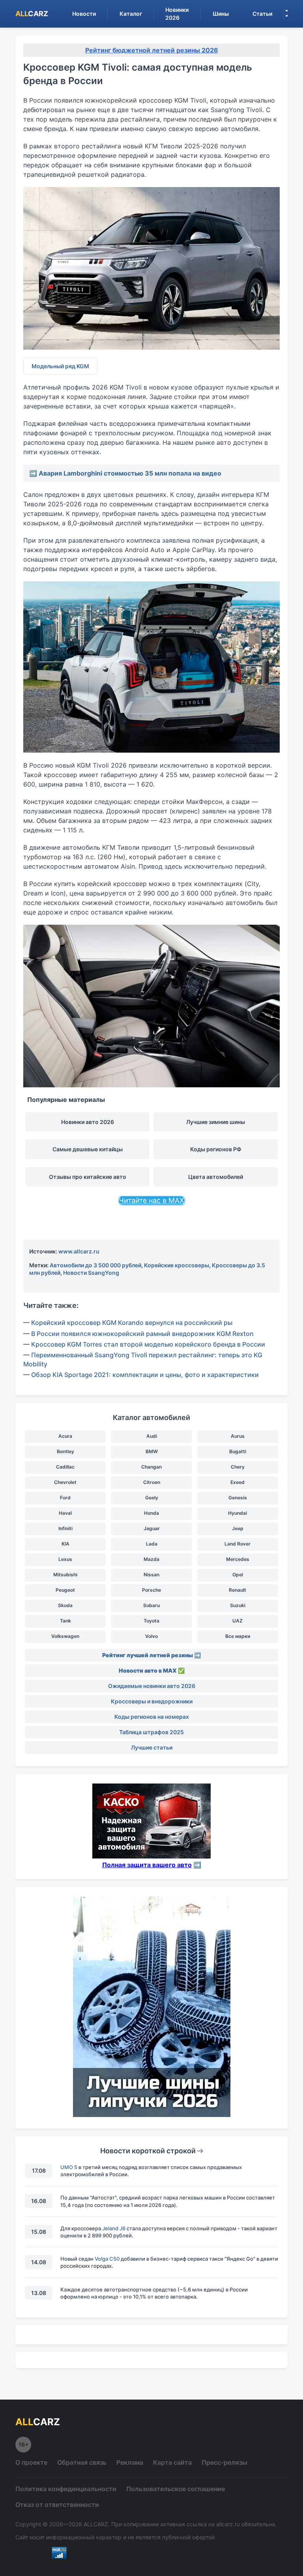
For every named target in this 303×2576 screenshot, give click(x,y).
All (32, 14)
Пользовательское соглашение (176, 2489)
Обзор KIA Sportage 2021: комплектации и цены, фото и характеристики (145, 1375)
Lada (152, 1544)
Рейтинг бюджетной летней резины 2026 (152, 50)
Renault (238, 1590)
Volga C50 (107, 2259)
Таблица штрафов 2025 (151, 1732)
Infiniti (65, 1528)
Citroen (152, 1482)
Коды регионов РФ (216, 1149)
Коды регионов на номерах (152, 1717)
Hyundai (238, 1513)
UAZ (238, 1621)
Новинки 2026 (177, 14)
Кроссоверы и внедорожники (152, 1701)
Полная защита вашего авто (147, 1865)
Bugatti (238, 1451)
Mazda (151, 1559)
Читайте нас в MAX (151, 1200)
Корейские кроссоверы (177, 1265)
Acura (65, 1436)
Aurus (238, 1436)
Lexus (65, 1559)
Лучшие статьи (152, 1747)
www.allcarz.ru (79, 1251)
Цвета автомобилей (216, 1177)
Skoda (65, 1605)
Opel (238, 1575)
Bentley (65, 1451)
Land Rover (238, 1544)
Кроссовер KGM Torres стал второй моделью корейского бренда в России (148, 1344)
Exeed (238, 1482)
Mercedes (238, 1559)
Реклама (130, 2462)
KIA (65, 1544)
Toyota (151, 1621)
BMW (152, 1451)
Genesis (238, 1498)
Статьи (262, 14)
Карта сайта (172, 2462)
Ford (65, 1498)
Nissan (151, 1575)
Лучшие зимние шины (216, 1122)
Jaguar (152, 1528)
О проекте (31, 2462)
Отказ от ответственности (57, 2505)
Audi (152, 1436)
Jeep (238, 1528)
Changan (151, 1467)
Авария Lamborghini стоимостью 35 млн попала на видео (130, 473)
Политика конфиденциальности (66, 2489)
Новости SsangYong (91, 1273)
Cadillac (65, 1467)
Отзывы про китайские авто (88, 1177)
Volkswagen (65, 1636)
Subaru (151, 1605)
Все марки (238, 1636)
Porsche (151, 1590)
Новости (84, 14)
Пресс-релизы (224, 2462)
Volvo (151, 1636)
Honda (151, 1513)
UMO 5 (69, 2167)
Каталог (131, 14)
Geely (152, 1498)
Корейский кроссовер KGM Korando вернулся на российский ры (132, 1323)
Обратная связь (82, 2462)
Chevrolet (65, 1482)
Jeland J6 (114, 2228)
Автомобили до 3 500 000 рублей (95, 1265)
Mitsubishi (65, 1575)
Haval (65, 1513)
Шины (221, 14)
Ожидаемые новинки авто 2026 (152, 1686)
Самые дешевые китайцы (88, 1149)
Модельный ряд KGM (60, 366)
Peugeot (65, 1590)
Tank (65, 1621)
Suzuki (238, 1605)
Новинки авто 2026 (88, 1122)
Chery (238, 1467)
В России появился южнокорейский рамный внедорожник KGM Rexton (142, 1334)
